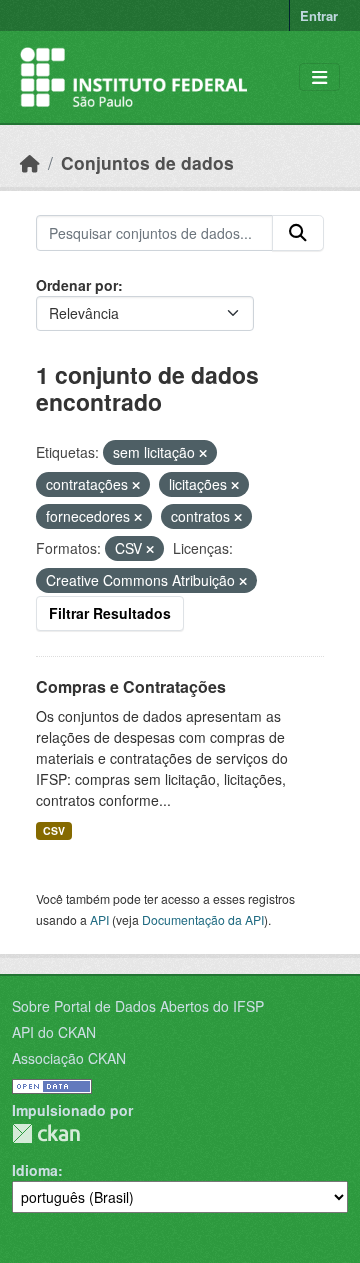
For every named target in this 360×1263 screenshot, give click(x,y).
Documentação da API (203, 919)
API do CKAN (54, 1032)
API (99, 919)
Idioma (35, 1170)
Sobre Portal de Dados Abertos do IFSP (138, 1006)
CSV (54, 830)
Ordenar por (77, 285)
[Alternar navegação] (319, 77)
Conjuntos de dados (147, 162)
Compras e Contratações (131, 686)
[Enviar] (298, 233)
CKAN (46, 1133)
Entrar (319, 15)
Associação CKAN (69, 1058)
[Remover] (203, 453)
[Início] (30, 162)
